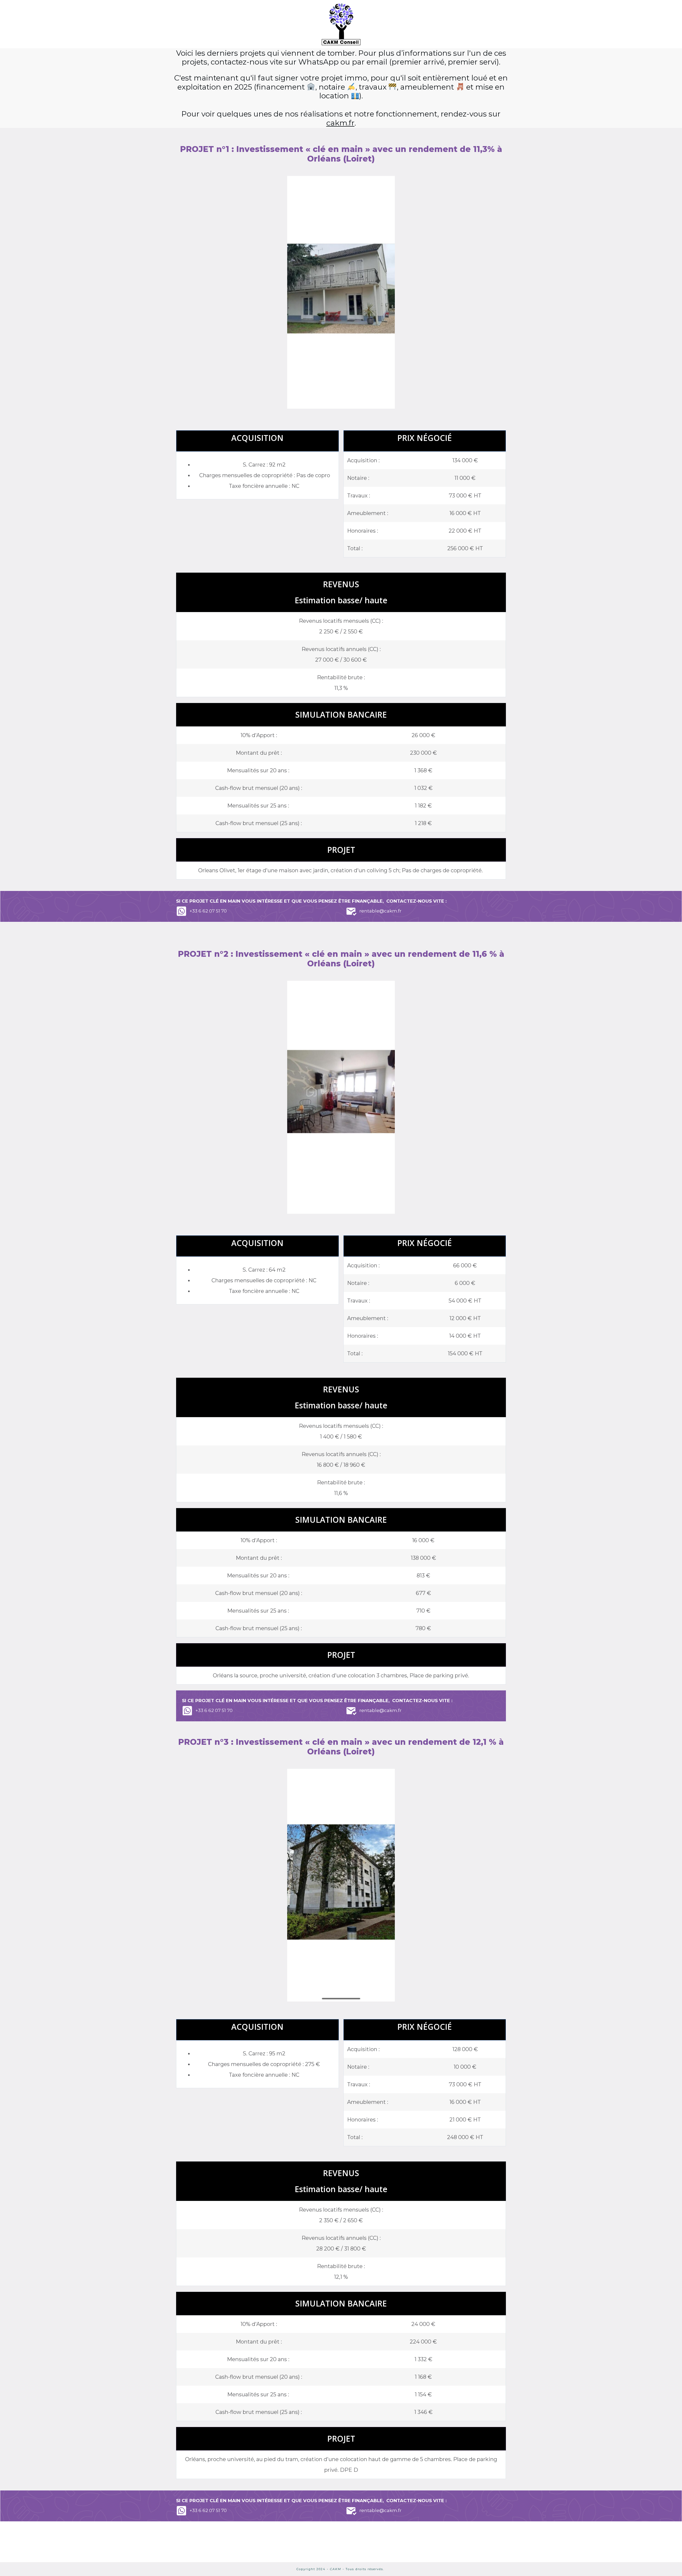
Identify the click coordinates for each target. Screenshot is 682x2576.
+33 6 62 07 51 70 (208, 911)
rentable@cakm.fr (380, 911)
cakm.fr (340, 123)
